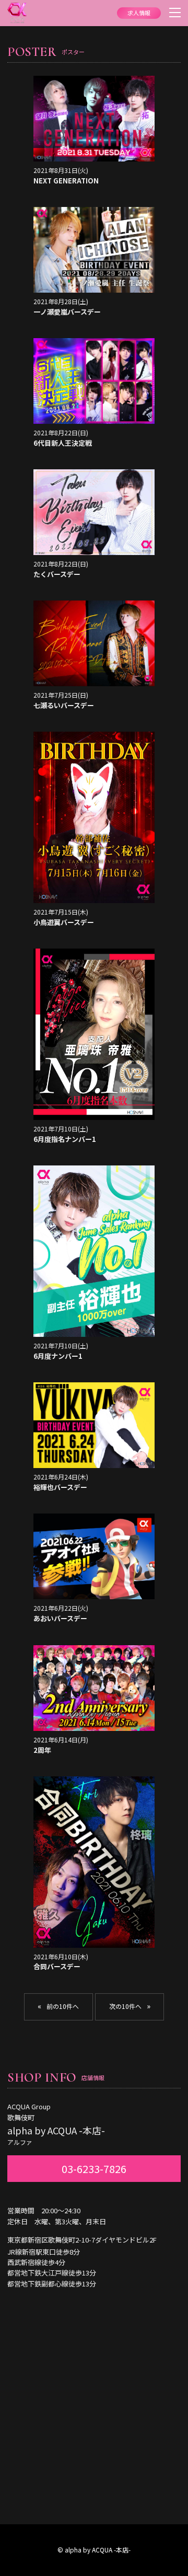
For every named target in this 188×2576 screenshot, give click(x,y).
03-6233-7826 (94, 2169)
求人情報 (139, 13)
